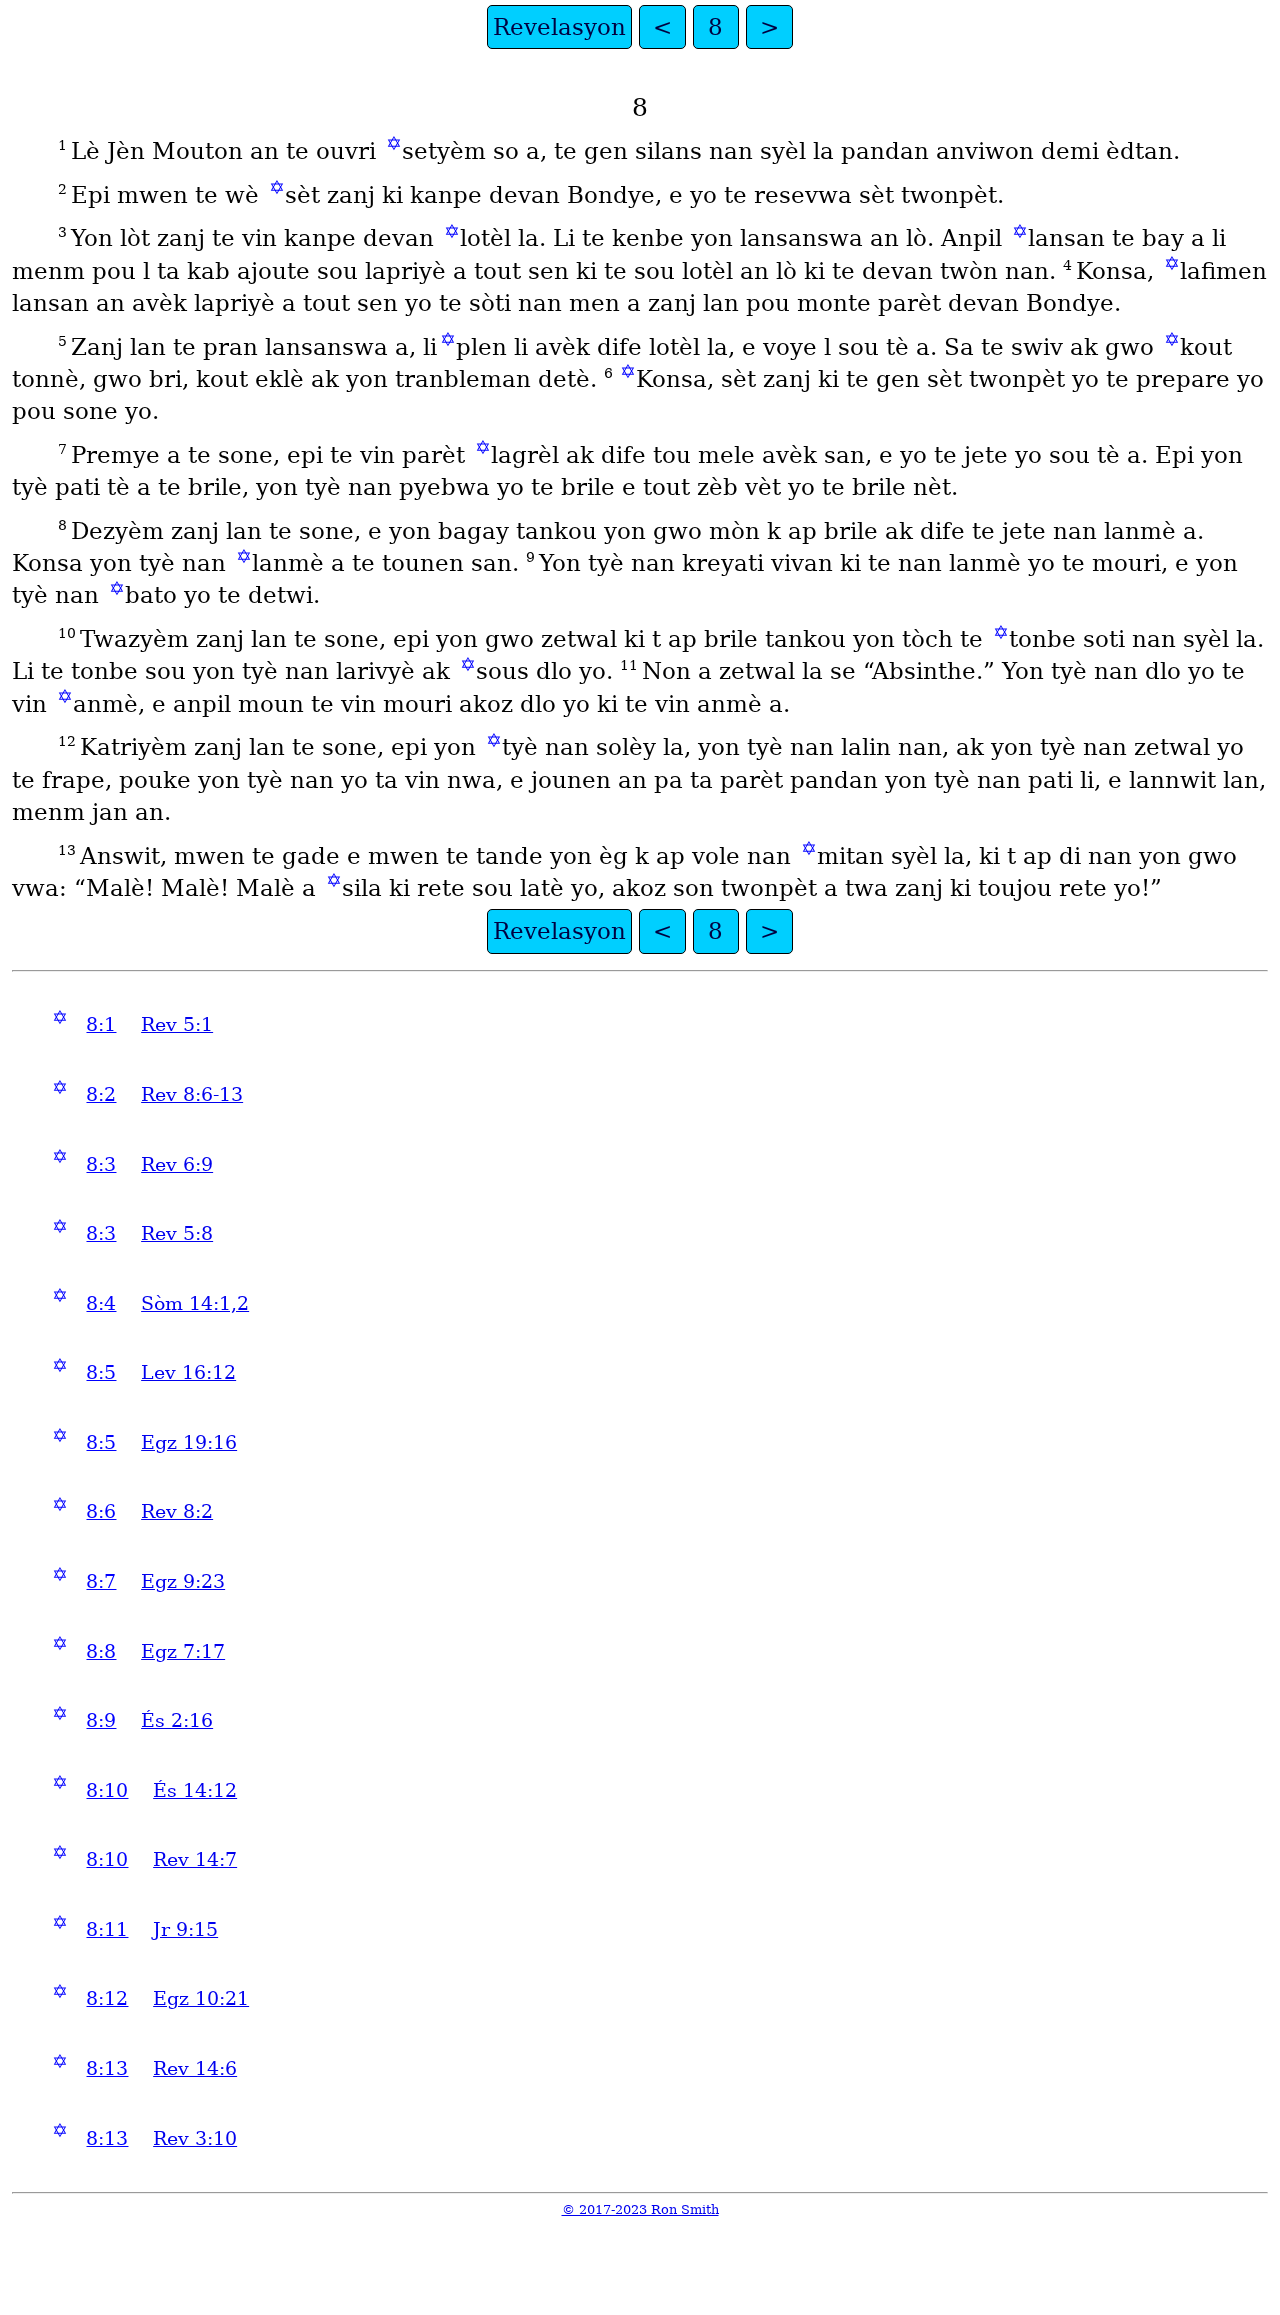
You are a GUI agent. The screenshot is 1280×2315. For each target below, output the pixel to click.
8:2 (101, 1094)
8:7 (101, 1581)
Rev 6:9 (177, 1164)
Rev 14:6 (195, 2068)
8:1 (101, 1024)
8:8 (101, 1651)
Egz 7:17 (183, 1651)
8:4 (101, 1303)
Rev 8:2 (177, 1511)
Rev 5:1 (177, 1024)
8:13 (107, 2068)
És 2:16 (177, 1720)
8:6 (101, 1511)
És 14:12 (195, 1790)
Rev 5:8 (177, 1233)
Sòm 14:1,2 (195, 1303)
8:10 (107, 1790)
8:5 (101, 1372)
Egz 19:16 (189, 1442)
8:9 (101, 1720)
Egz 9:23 (183, 1581)
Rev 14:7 (195, 1859)
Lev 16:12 (188, 1372)
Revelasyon (559, 27)
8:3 (101, 1164)
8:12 (107, 1998)
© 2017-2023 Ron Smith (640, 2209)
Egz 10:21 (201, 1998)
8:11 (107, 1929)
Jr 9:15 (185, 1929)
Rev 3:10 (195, 2138)
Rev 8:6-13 (192, 1094)
